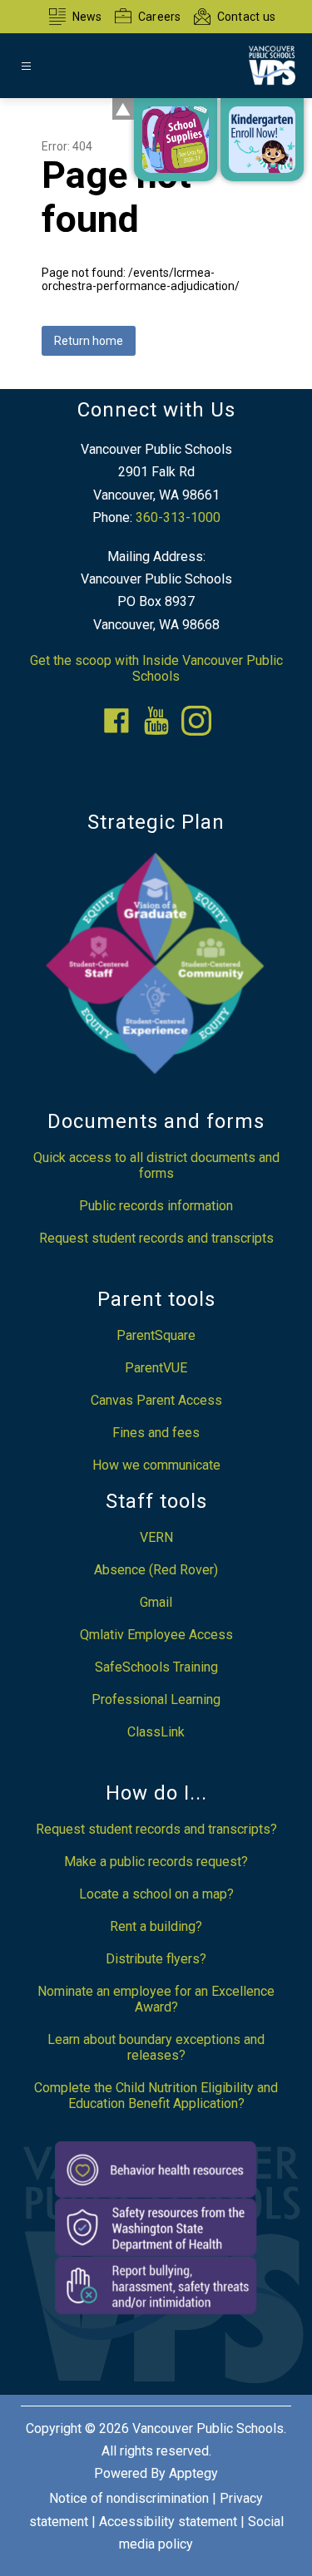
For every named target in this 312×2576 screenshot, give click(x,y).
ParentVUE (156, 1368)
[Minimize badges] (123, 109)
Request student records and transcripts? (156, 1829)
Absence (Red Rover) (156, 1570)
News (87, 17)
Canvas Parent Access (156, 1400)
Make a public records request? (156, 1862)
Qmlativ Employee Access (156, 1635)
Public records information (156, 1206)
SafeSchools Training (156, 1667)
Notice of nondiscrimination (129, 2498)
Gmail (156, 1602)
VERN (156, 1537)
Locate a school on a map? (156, 1894)
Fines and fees (156, 1433)
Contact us (247, 17)
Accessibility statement (168, 2522)
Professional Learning (156, 1699)
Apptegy (193, 2473)
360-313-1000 (178, 517)
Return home (89, 341)
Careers (160, 17)
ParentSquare (156, 1335)
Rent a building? (156, 1926)
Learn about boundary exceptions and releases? (156, 2047)
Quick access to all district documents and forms (156, 1165)
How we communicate (156, 1465)
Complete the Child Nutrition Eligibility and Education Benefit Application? (156, 2096)
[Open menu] (26, 66)
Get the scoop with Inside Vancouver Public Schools (156, 668)
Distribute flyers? (156, 1959)
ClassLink (156, 1732)
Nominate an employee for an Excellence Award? (156, 1999)
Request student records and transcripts (156, 1238)
